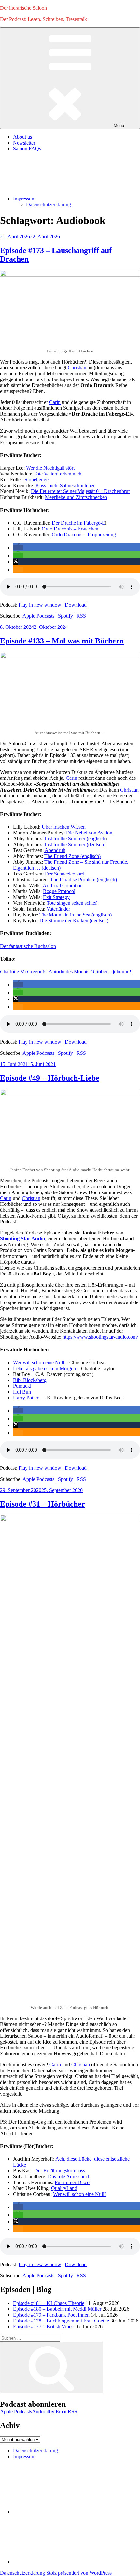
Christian (77, 368)
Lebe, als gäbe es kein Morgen (44, 1368)
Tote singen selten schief (72, 903)
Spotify (65, 616)
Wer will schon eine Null (39, 1363)
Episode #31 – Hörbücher (42, 1504)
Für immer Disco (72, 2182)
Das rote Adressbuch (69, 2177)
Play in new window (40, 605)
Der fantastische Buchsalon (28, 946)
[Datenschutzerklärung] (62, 2512)
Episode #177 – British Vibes (43, 2327)
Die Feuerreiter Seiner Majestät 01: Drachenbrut (80, 491)
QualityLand (64, 2188)
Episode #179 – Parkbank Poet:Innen (51, 2315)
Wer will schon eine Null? (80, 2194)
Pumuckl (22, 1386)
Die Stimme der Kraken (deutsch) (74, 921)
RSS (81, 616)
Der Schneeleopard (65, 874)
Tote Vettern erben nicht (58, 474)
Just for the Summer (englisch (75, 839)
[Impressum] (62, 2562)
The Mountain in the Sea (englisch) (76, 915)
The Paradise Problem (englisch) (84, 880)
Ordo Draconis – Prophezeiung (84, 535)
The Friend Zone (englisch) (72, 856)
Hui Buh (22, 1392)
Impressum (24, 199)
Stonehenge (36, 480)
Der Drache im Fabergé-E (78, 523)
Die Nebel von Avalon (89, 833)
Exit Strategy (56, 897)
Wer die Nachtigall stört (50, 468)
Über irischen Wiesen (64, 827)
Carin (55, 402)
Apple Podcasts (38, 616)
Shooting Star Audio (22, 1239)
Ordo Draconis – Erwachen (70, 529)
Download (76, 605)
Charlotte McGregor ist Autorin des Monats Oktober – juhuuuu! (66, 972)
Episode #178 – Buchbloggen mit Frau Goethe (61, 2321)
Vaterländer (58, 909)
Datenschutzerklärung (49, 205)
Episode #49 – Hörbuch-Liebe (50, 1078)
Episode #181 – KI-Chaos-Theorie (49, 2303)
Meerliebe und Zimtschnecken (76, 497)
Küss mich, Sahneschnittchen (66, 485)
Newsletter (24, 143)
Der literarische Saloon (23, 8)
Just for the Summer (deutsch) (75, 844)
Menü (119, 125)
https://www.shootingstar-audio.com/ (100, 1337)
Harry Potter (26, 1398)
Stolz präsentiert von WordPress (79, 2573)
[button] (18, 548)
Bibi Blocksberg (30, 1380)
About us (22, 137)
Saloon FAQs (27, 149)
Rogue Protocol (59, 891)
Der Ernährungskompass (60, 2171)
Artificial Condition (63, 885)
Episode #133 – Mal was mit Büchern (62, 641)
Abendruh (55, 850)
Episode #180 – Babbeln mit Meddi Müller (57, 2309)
